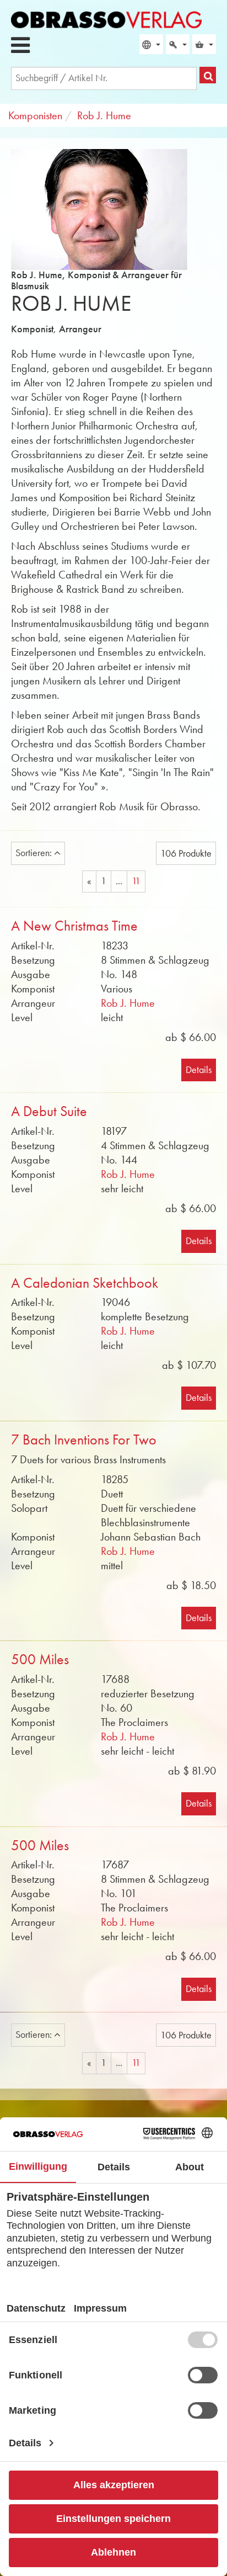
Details (199, 1070)
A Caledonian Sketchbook (85, 1283)
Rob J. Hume (128, 1003)
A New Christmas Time (74, 926)
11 (136, 881)
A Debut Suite (49, 1111)
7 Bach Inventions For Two (84, 1440)
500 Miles (40, 1659)
